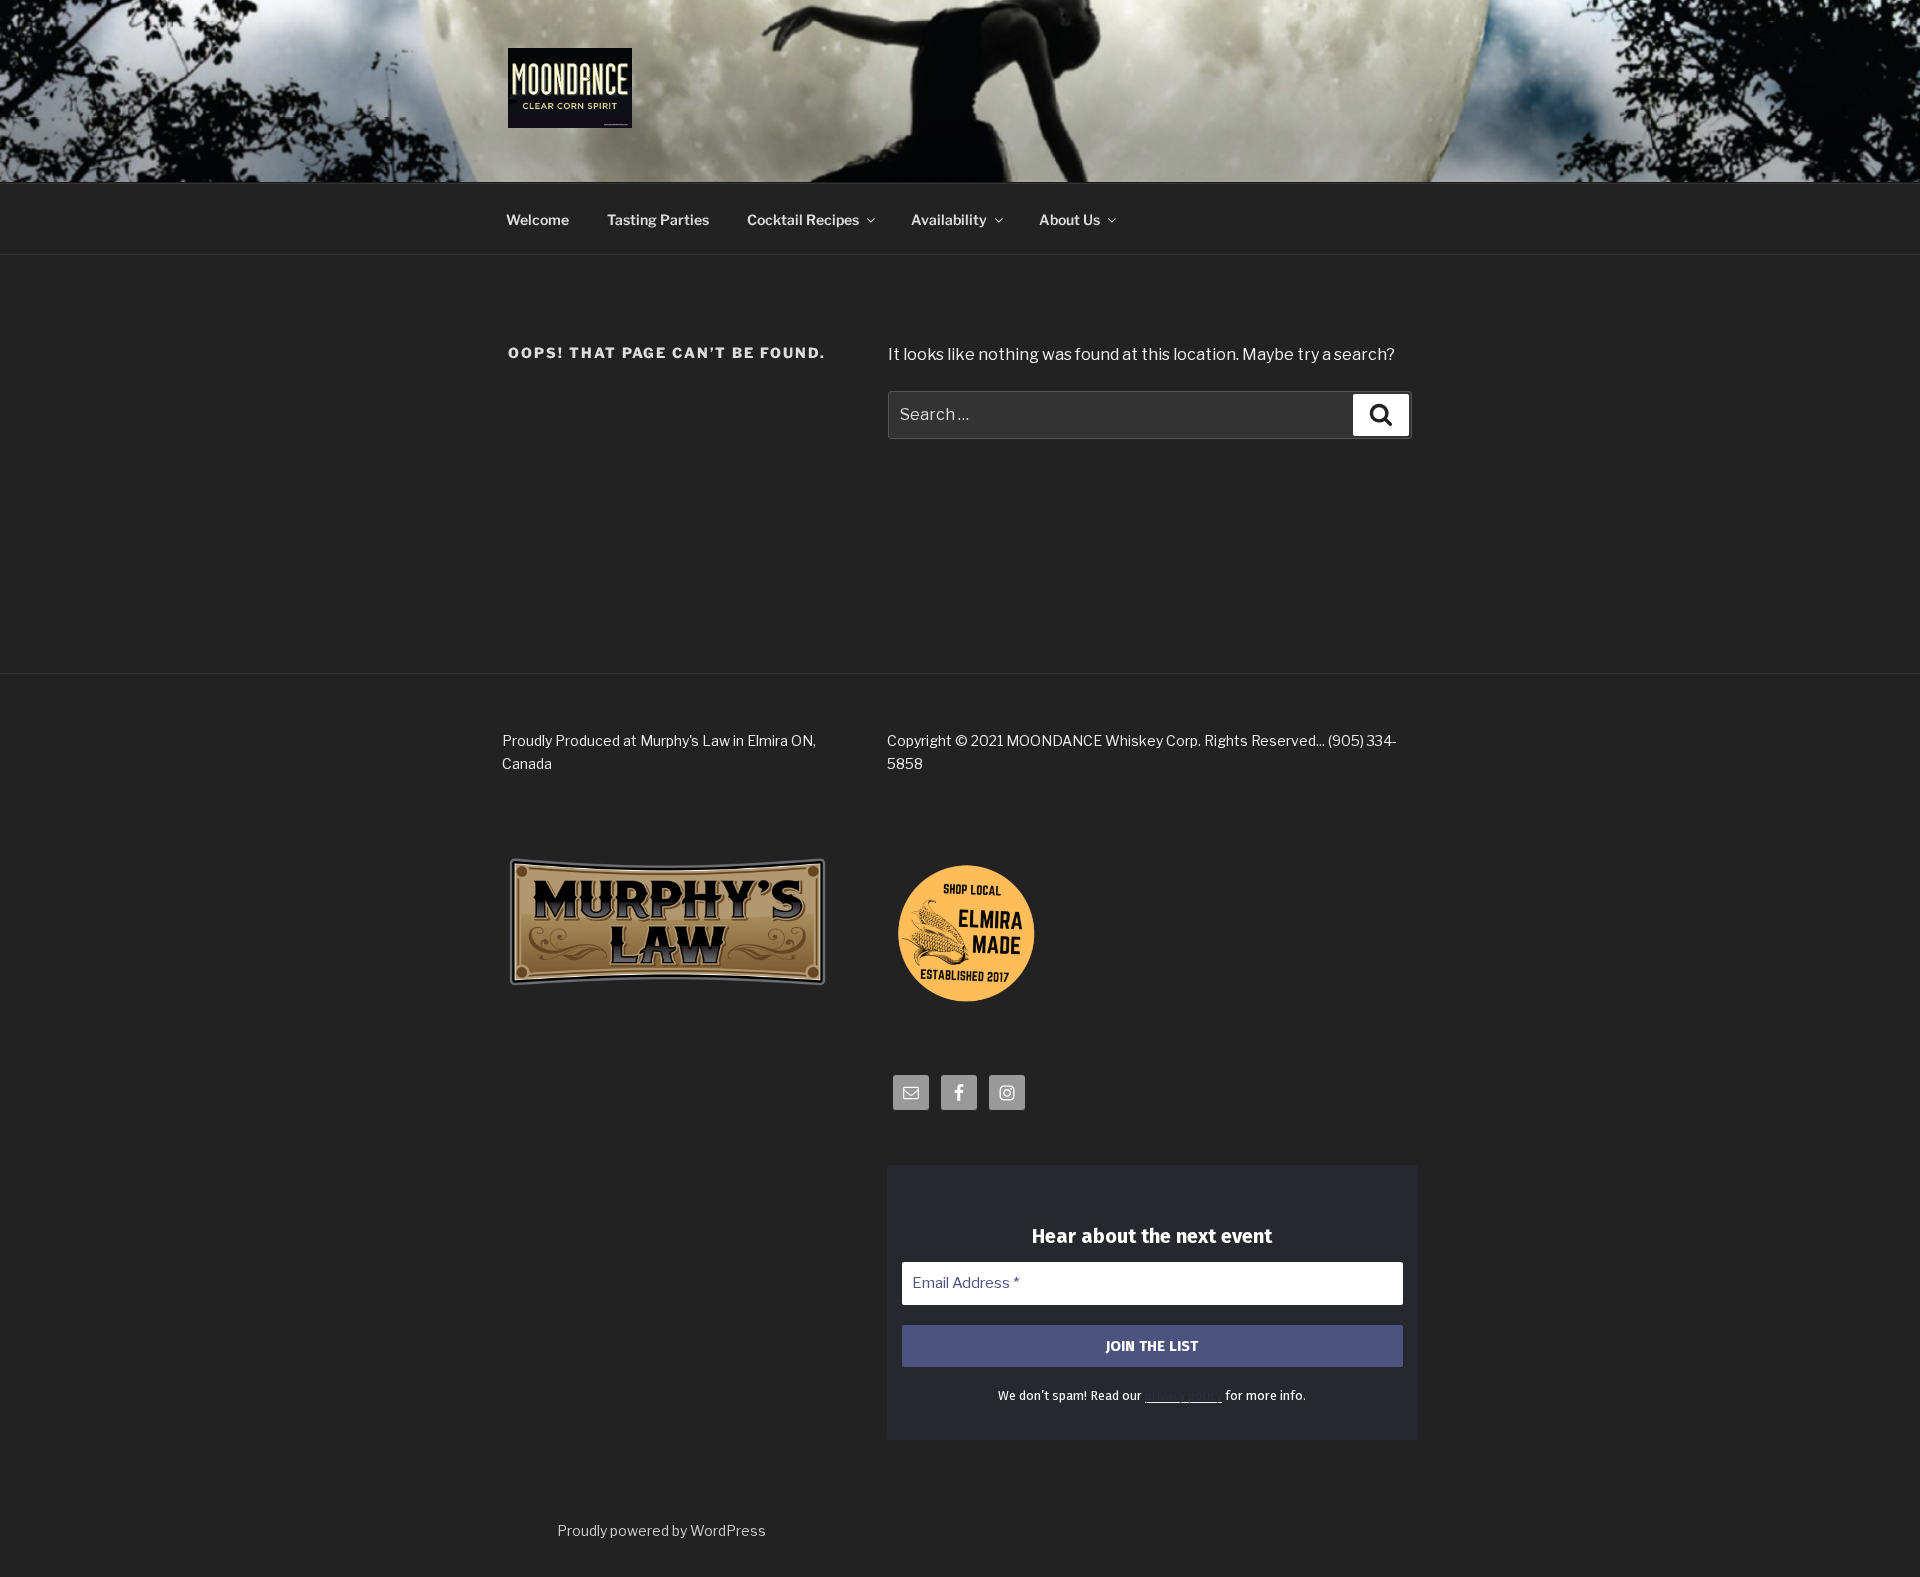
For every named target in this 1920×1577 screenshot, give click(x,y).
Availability (949, 219)
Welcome (537, 219)
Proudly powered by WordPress (661, 1530)
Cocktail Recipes (803, 219)
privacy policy (1183, 1395)
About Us (1069, 219)
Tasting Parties (658, 219)
